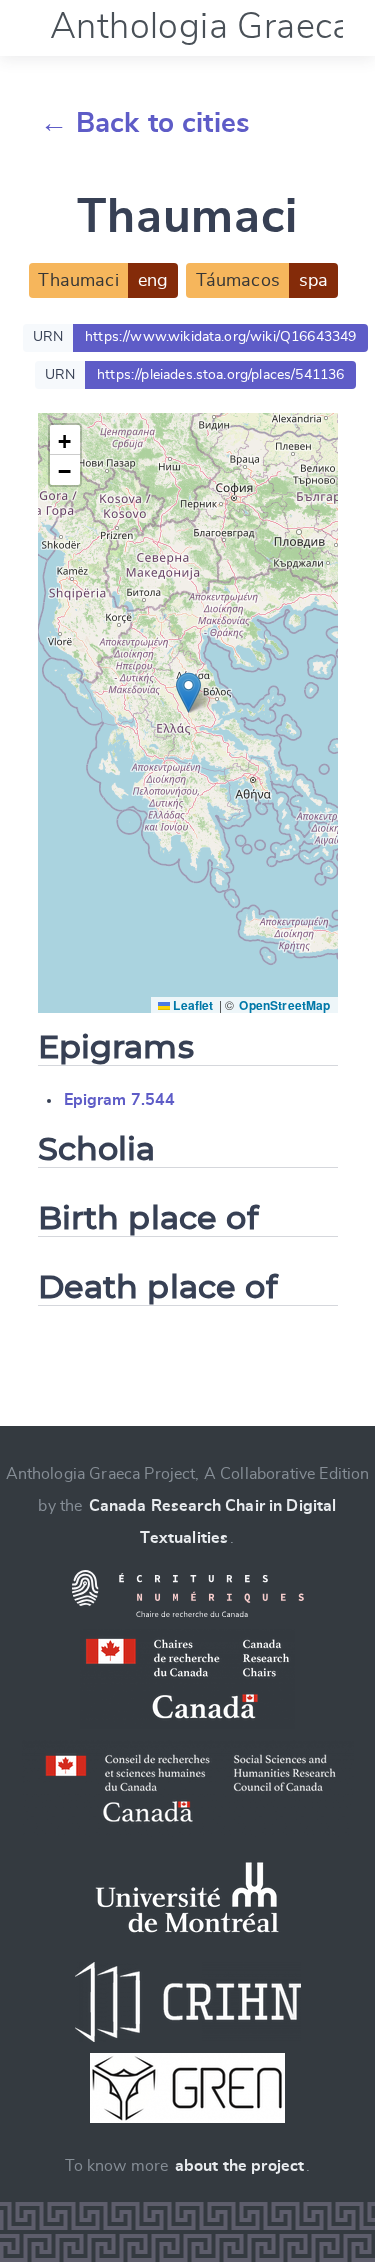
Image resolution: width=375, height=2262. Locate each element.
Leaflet (191, 1005)
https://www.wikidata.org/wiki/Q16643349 (220, 337)
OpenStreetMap (284, 1005)
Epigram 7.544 (120, 1100)
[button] (188, 692)
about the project (240, 2166)
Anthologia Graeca (201, 27)
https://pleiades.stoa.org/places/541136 (220, 375)
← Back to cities (145, 124)
